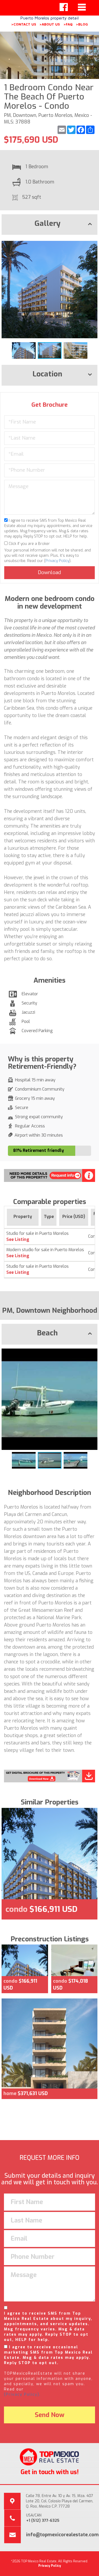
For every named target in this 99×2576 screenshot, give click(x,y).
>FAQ (68, 24)
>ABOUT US (50, 24)
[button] (93, 243)
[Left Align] (64, 7)
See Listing (18, 1239)
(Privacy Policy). (22, 2395)
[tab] (49, 225)
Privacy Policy (57, 561)
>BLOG (82, 24)
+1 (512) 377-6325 (43, 2521)
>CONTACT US (24, 24)
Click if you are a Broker (29, 544)
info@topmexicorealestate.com (62, 2535)
